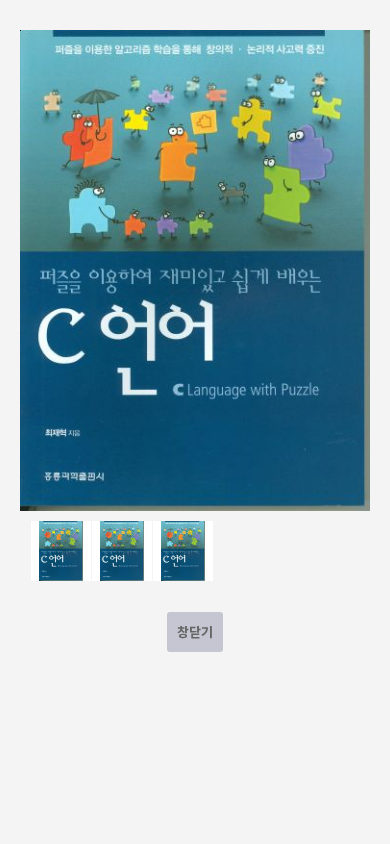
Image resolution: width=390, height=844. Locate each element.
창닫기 (195, 631)
